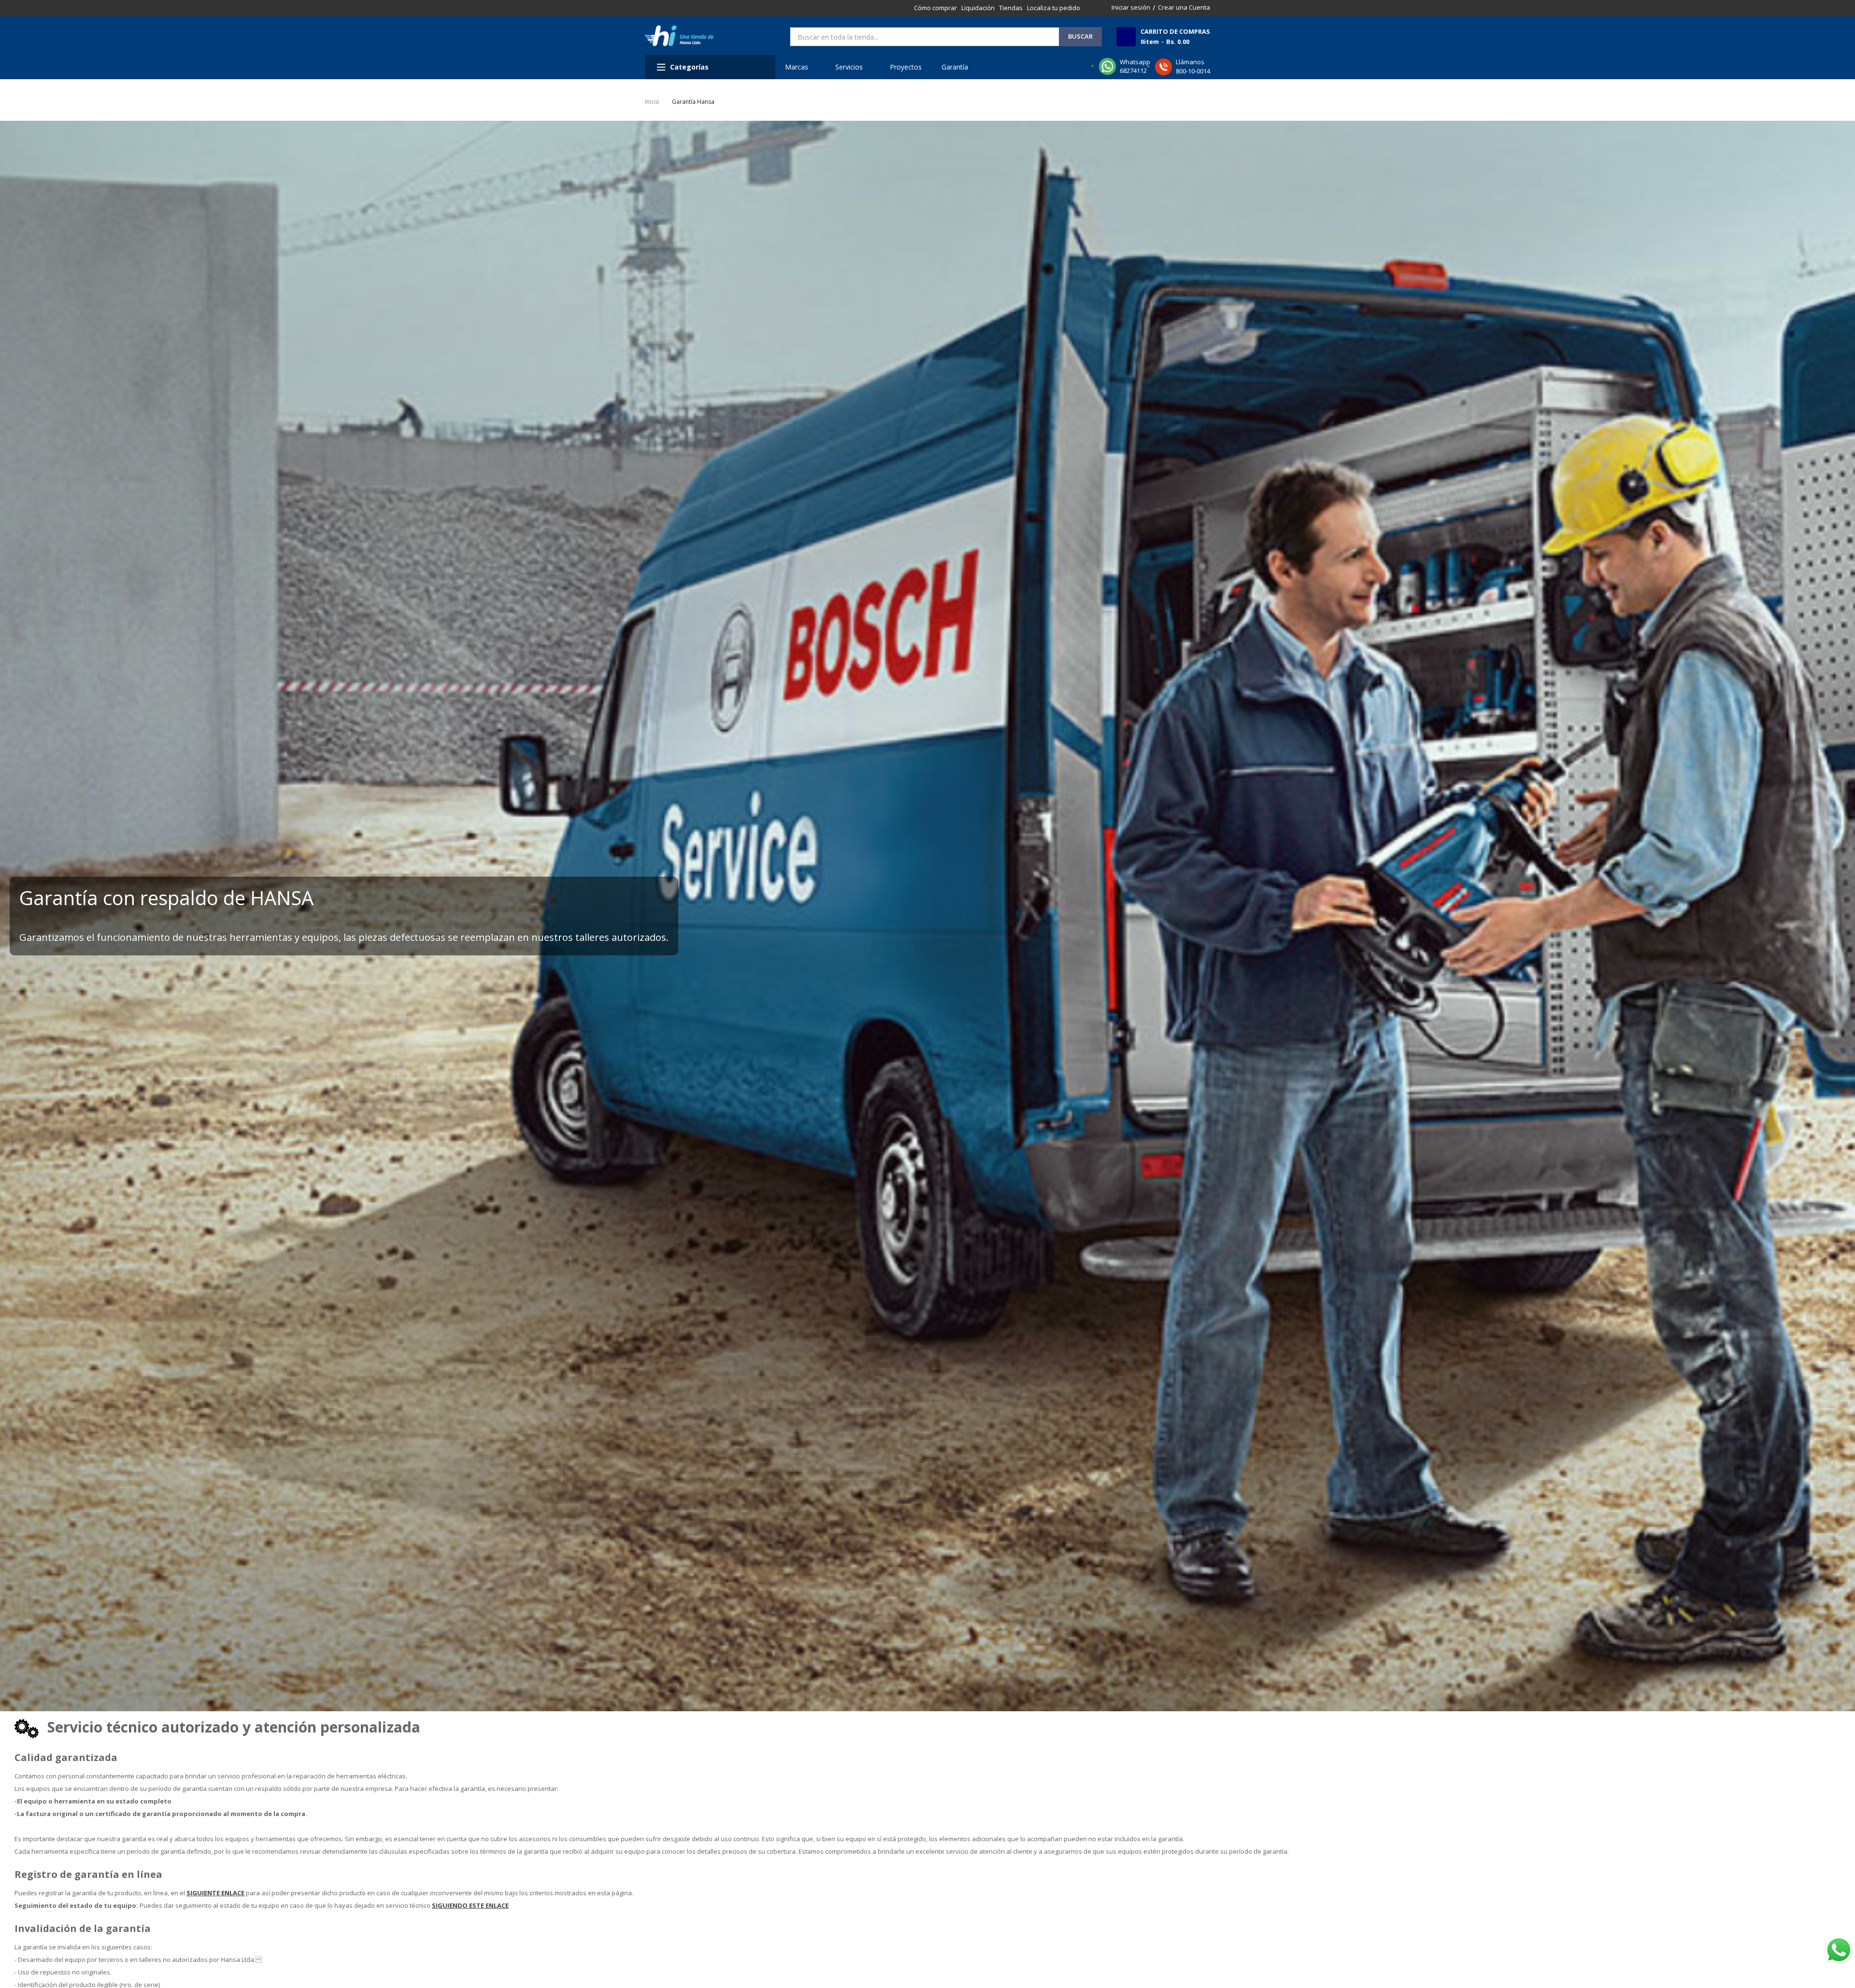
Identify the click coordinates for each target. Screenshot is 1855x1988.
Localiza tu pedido (1054, 8)
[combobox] (925, 37)
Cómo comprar (935, 8)
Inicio (652, 102)
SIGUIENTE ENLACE (215, 1893)
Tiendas (1011, 8)
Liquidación (978, 8)
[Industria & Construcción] (679, 36)
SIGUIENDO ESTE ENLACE (470, 1905)
